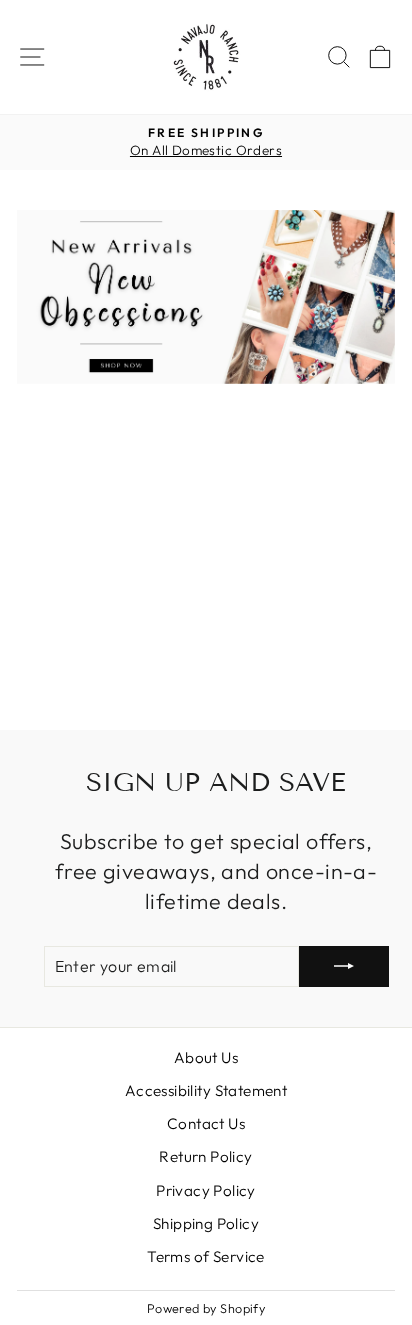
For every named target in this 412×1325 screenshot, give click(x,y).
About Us (206, 1057)
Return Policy (205, 1156)
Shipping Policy (206, 1223)
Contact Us (206, 1123)
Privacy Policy (206, 1190)
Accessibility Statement (206, 1090)
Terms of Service (206, 1256)
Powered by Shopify (206, 1308)
